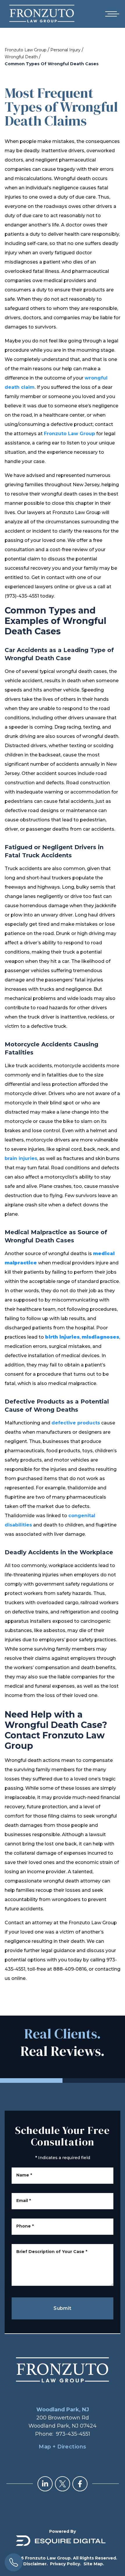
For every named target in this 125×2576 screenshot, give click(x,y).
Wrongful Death (21, 57)
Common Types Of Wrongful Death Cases (52, 64)
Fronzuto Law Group (26, 50)
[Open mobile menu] (111, 14)
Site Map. (94, 2564)
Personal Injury (65, 50)
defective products (76, 1423)
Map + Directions (62, 2447)
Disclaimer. (35, 2564)
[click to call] (14, 2562)
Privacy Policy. (66, 2564)
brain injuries (21, 1158)
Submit (62, 2308)
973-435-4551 (73, 2434)
